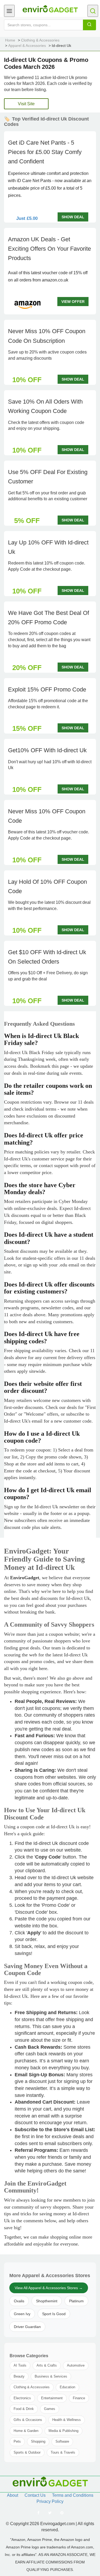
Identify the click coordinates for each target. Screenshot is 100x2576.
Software (62, 2441)
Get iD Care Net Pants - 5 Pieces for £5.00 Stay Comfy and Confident (45, 152)
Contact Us (35, 2495)
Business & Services (51, 2376)
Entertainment (52, 2398)
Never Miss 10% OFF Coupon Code (47, 816)
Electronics (22, 2398)
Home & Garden (26, 2431)
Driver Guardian (27, 2327)
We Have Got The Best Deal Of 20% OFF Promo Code (49, 618)
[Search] (89, 25)
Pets (17, 2441)
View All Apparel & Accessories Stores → (49, 2288)
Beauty (19, 2376)
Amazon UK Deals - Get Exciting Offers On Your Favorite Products (49, 249)
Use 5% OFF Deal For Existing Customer (48, 477)
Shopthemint (47, 2301)
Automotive (76, 2365)
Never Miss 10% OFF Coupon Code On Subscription (47, 336)
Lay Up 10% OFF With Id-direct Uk (48, 547)
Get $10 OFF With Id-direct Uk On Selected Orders (47, 957)
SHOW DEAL (73, 217)
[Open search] (93, 11)
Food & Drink (24, 2409)
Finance (79, 2398)
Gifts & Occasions (28, 2420)
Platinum (76, 2301)
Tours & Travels (63, 2452)
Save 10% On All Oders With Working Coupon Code (45, 406)
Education (67, 2387)
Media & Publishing (63, 2431)
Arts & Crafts (47, 2365)
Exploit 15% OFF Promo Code (47, 689)
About (13, 2495)
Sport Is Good (54, 2314)
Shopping (38, 2441)
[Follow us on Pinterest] (62, 2513)
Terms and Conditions (73, 2495)
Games (50, 2409)
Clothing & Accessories (32, 2387)
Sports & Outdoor (27, 2452)
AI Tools (20, 2365)
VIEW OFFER (73, 302)
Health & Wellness (67, 2420)
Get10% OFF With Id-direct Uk (47, 750)
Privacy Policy (50, 2501)
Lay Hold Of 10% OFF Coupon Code (47, 886)
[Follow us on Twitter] (50, 2513)
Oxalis (19, 2301)
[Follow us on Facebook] (38, 2513)
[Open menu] (9, 11)
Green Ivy (22, 2314)
